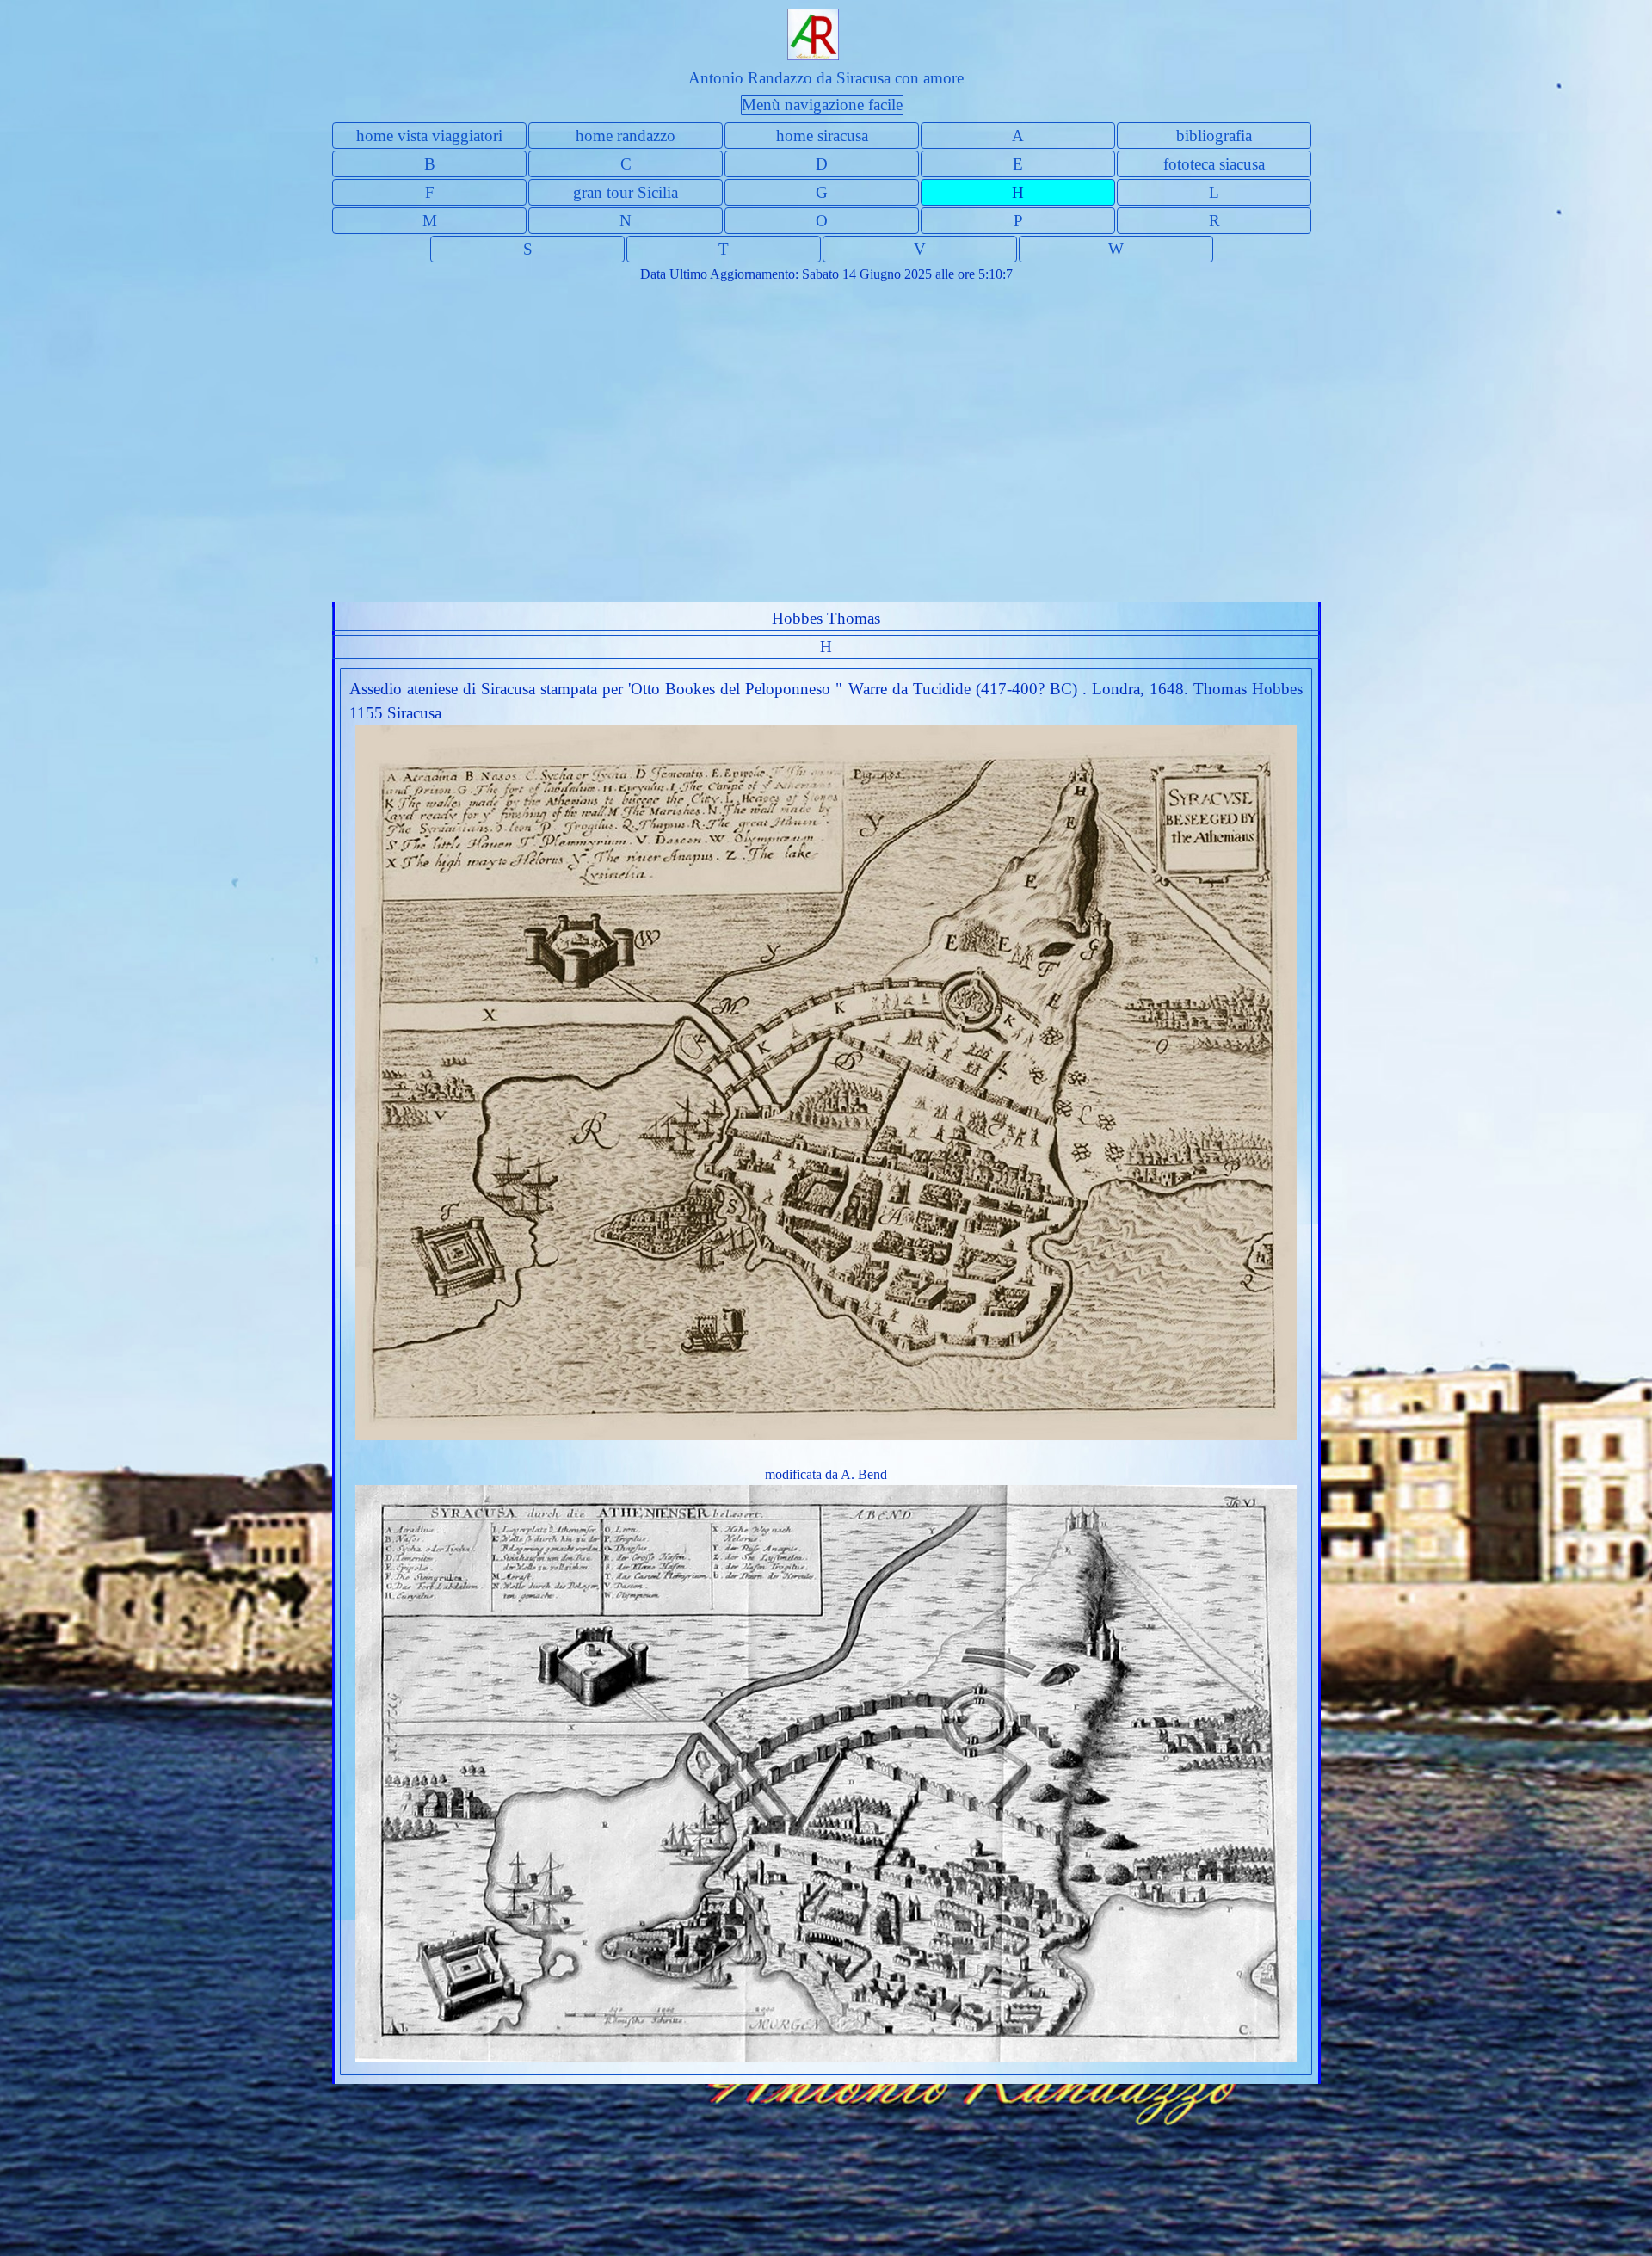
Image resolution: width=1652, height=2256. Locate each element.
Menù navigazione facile (822, 105)
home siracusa (822, 136)
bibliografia (1214, 136)
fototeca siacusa (1214, 164)
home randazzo (626, 136)
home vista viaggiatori (429, 136)
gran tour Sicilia (626, 192)
